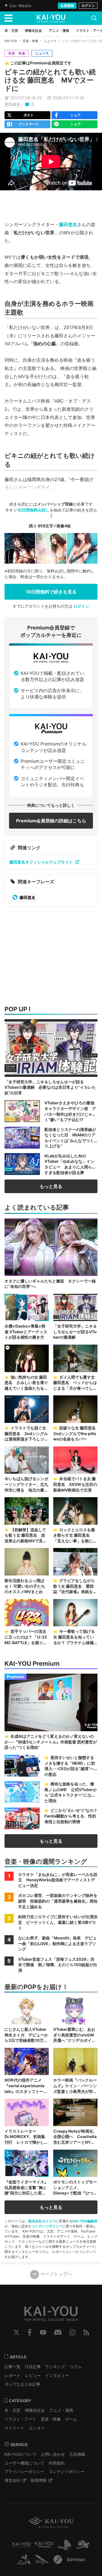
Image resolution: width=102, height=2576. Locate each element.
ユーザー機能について (24, 2463)
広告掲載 (77, 2454)
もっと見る (51, 1186)
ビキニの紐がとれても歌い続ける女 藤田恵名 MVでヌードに (50, 80)
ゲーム (71, 2419)
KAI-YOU (11, 41)
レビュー (33, 2375)
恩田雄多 (12, 104)
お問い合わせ (53, 2454)
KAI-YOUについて (21, 2454)
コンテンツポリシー (47, 2226)
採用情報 (39, 2480)
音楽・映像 (30, 41)
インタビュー (57, 2375)
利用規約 (57, 2463)
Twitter (16, 2332)
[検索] (94, 18)
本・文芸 (12, 2410)
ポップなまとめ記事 (22, 2384)
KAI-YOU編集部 (85, 2221)
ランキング (55, 2367)
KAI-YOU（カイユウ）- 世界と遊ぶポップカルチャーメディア (51, 18)
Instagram (72, 2332)
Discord (58, 2332)
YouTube (43, 2332)
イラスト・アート (20, 2419)
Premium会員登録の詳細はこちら (51, 821)
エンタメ (37, 2428)
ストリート (14, 2428)
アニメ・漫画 (61, 2410)
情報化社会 (35, 2410)
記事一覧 (12, 2367)
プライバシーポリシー (24, 2471)
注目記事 (33, 2367)
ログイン (88, 6)
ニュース (50, 41)
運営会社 (12, 2480)
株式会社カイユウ (42, 2221)
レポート (12, 2375)
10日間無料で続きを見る (51, 592)
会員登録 (67, 6)
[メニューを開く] (8, 18)
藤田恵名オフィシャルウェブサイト (41, 862)
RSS (86, 2332)
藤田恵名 (68, 224)
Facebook (30, 2332)
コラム (76, 2367)
